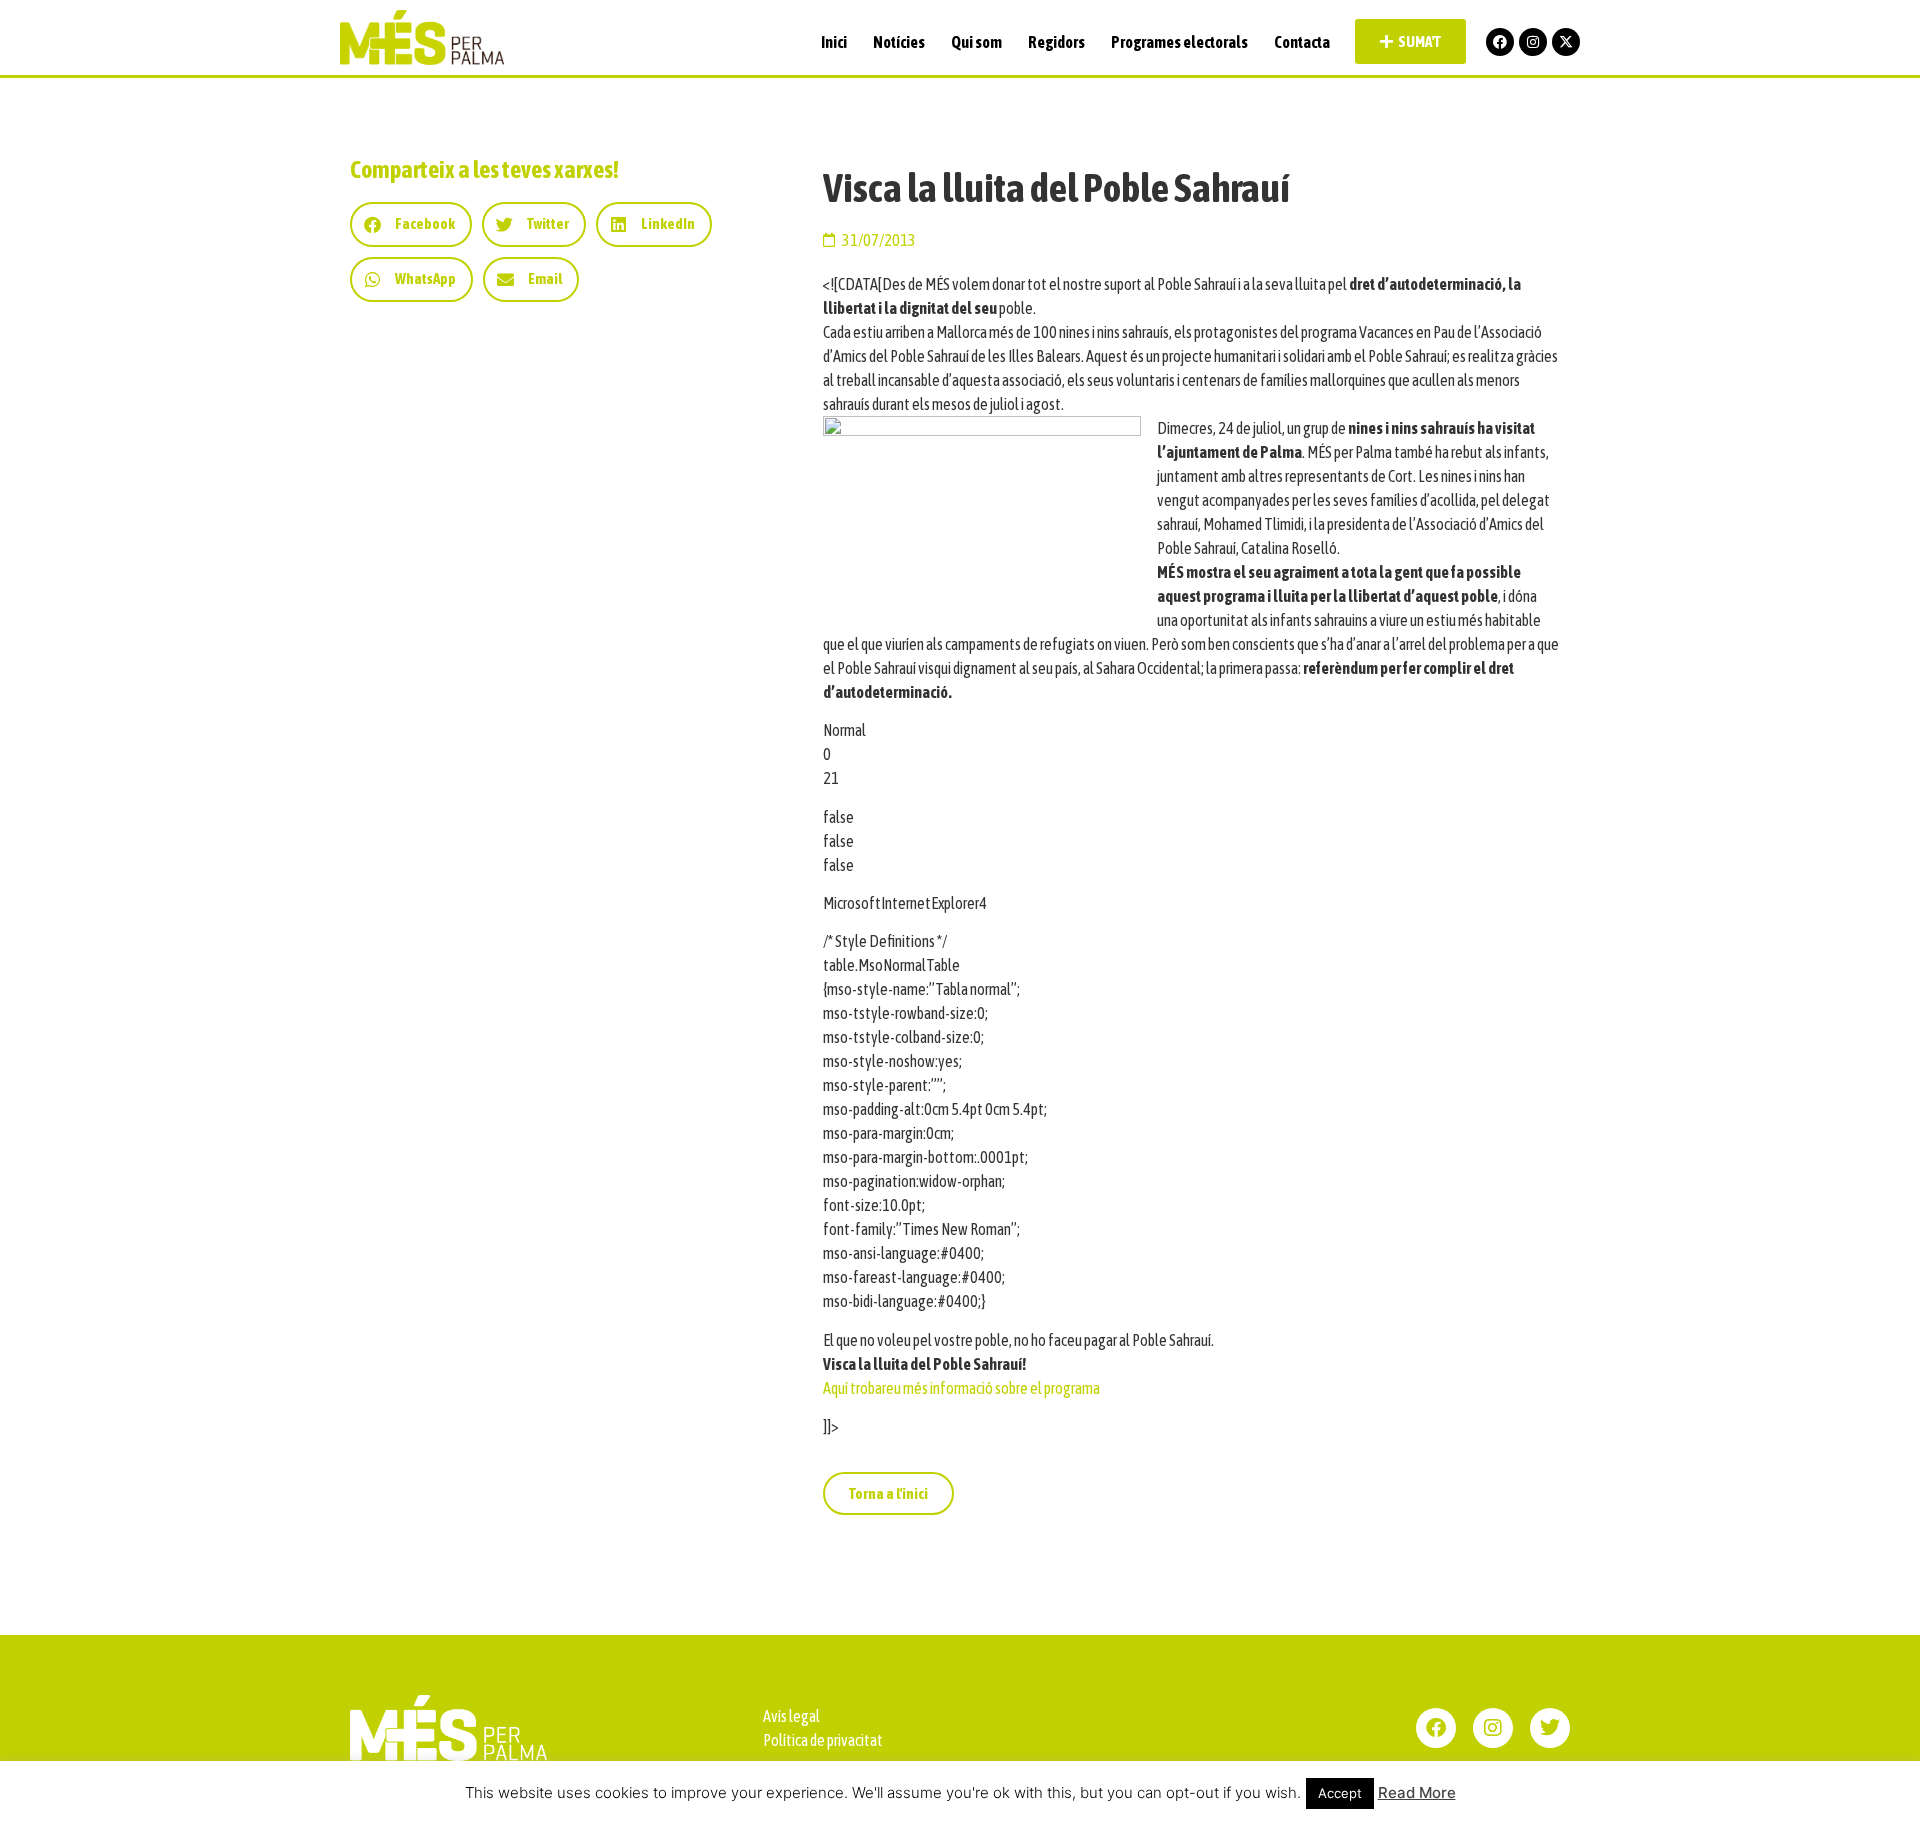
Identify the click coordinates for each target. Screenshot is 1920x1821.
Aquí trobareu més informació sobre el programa (961, 1388)
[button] (411, 224)
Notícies (899, 42)
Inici (834, 42)
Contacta (1302, 42)
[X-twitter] (1566, 42)
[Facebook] (1500, 42)
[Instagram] (1533, 42)
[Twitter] (1550, 1728)
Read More (1417, 1792)
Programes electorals (1179, 42)
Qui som (976, 42)
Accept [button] (1340, 1793)
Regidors (1056, 42)
